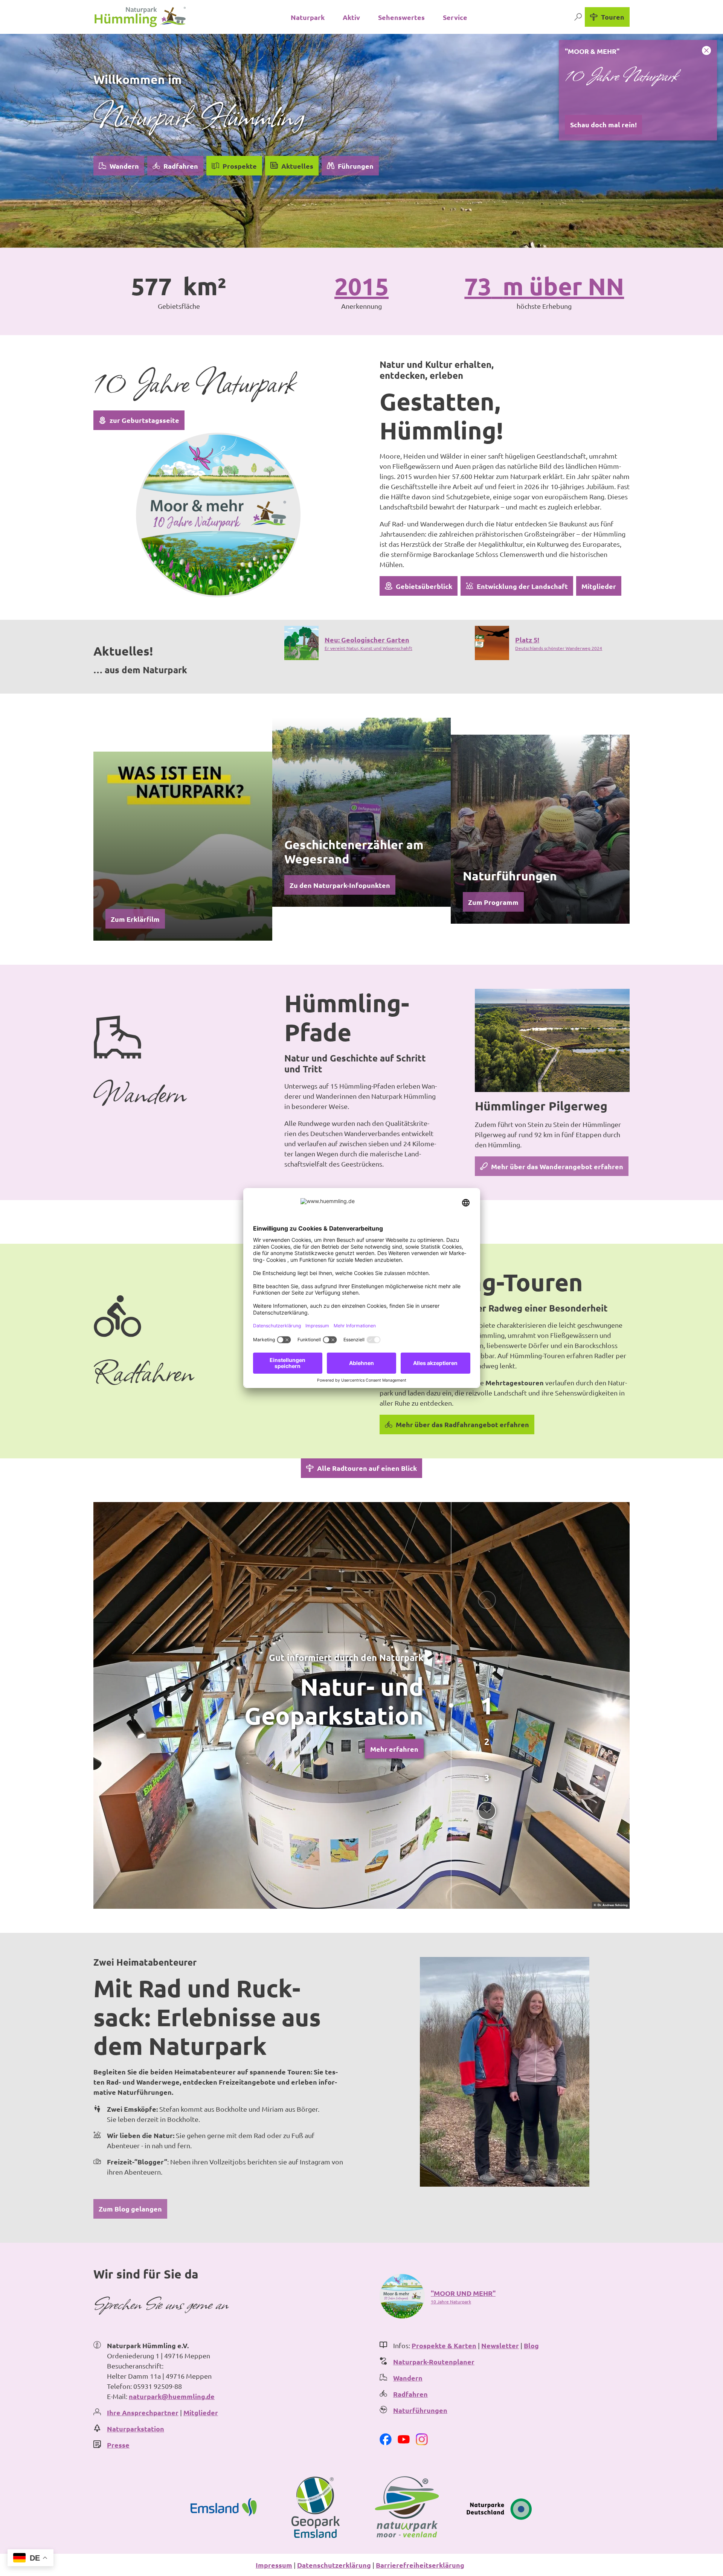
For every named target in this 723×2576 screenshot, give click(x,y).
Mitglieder (201, 2412)
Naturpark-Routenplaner (434, 2362)
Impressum (274, 2565)
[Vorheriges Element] (487, 1600)
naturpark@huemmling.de (172, 2396)
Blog (531, 2345)
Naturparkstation (136, 2429)
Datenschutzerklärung (334, 2565)
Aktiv (351, 17)
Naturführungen (420, 2410)
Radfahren (410, 2394)
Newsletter (500, 2345)
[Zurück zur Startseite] (140, 17)
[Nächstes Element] (487, 1811)
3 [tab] (487, 1778)
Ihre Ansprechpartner (143, 2412)
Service (455, 17)
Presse (118, 2445)
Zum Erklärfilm (135, 919)
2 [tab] (487, 1741)
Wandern (408, 2378)
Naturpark (308, 17)
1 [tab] (487, 1705)
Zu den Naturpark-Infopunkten (340, 885)
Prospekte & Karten (444, 2345)
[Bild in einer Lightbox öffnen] (218, 515)
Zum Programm (493, 902)
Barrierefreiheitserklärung (420, 2565)
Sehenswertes (401, 17)
